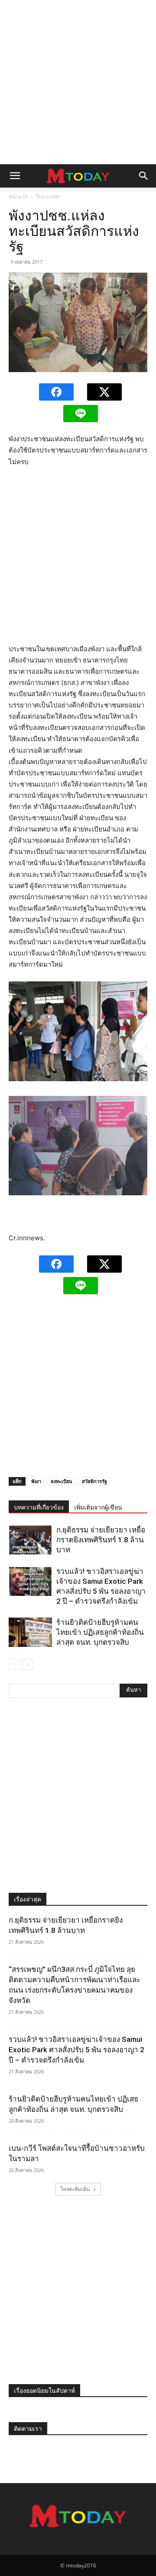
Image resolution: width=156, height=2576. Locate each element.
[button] (15, 176)
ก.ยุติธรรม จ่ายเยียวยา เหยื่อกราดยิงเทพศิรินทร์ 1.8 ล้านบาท (101, 1540)
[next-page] (28, 1664)
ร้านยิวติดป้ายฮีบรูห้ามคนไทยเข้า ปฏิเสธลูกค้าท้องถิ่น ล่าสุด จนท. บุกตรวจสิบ (100, 1632)
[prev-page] (14, 1664)
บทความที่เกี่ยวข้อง (39, 1507)
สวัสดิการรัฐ (94, 1481)
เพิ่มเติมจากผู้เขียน (98, 1507)
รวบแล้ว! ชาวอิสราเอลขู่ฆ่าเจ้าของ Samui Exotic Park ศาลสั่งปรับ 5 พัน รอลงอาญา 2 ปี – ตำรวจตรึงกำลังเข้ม (76, 2050)
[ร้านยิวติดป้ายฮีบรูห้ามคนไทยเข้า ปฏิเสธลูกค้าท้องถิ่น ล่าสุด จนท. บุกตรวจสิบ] (30, 1632)
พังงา (36, 1481)
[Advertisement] (78, 82)
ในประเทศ (48, 196)
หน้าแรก (18, 196)
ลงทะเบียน (62, 1481)
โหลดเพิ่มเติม (75, 2189)
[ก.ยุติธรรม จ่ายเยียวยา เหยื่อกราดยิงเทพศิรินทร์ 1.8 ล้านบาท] (30, 1540)
